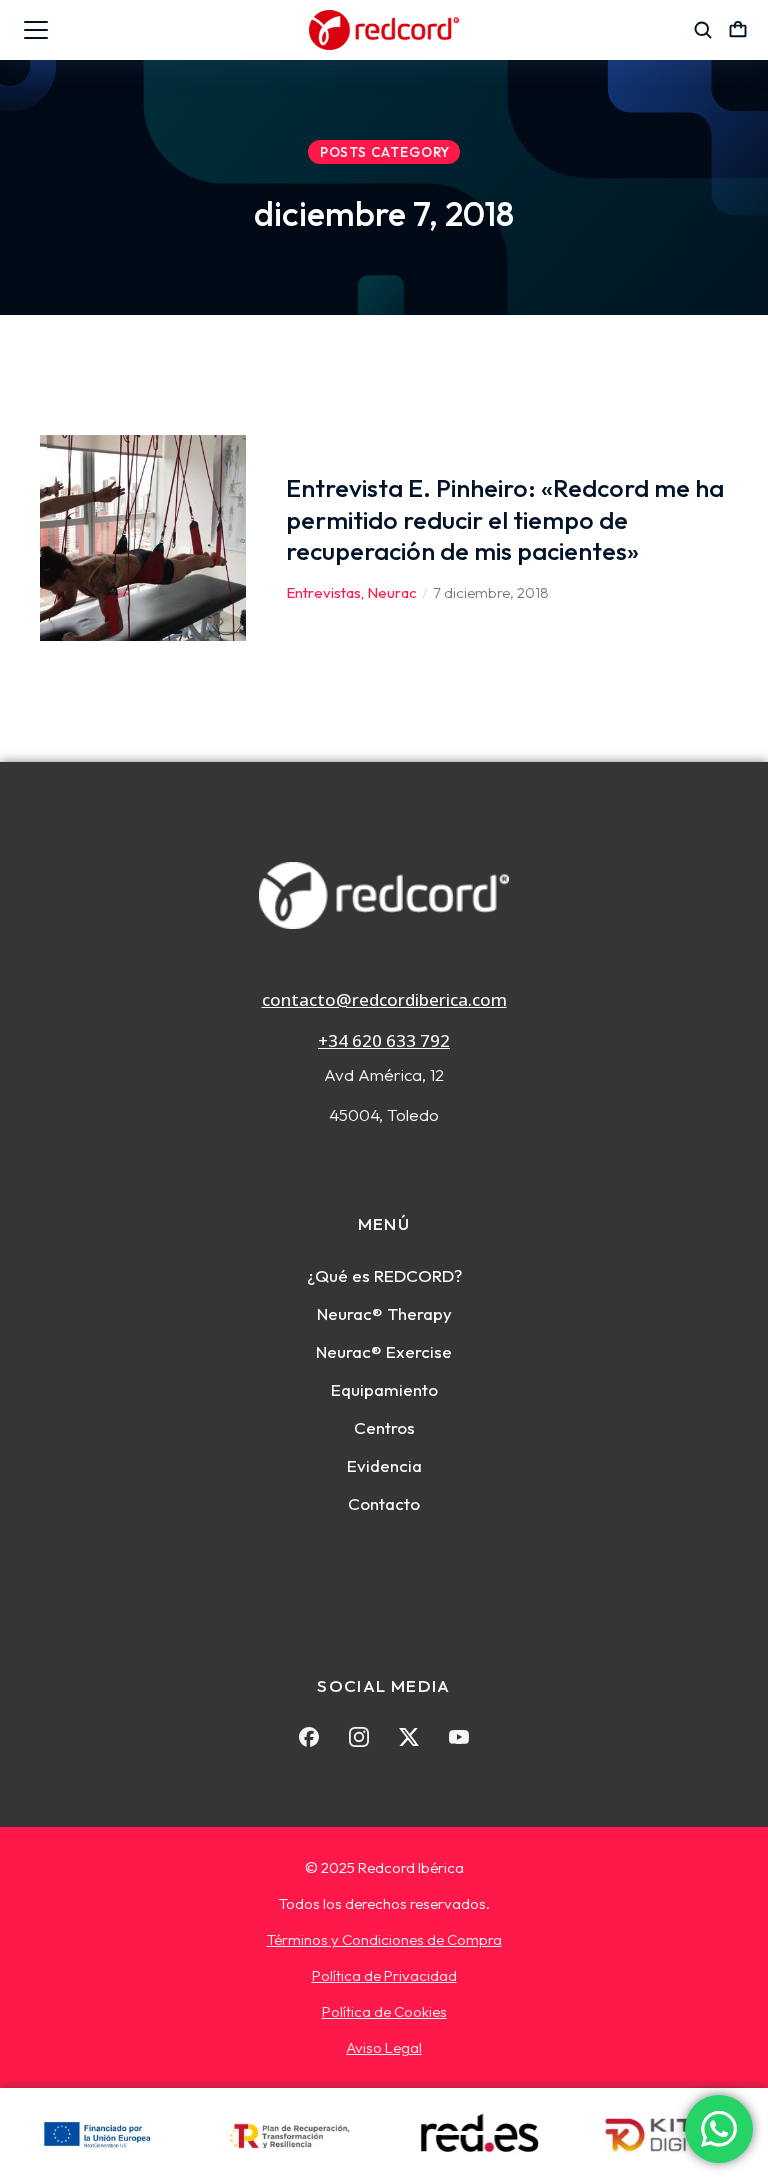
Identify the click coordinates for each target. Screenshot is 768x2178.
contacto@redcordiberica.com (384, 999)
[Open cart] (738, 30)
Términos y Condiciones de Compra (384, 1939)
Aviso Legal (384, 2047)
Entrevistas (323, 592)
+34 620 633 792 (384, 1040)
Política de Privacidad (384, 1975)
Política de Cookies (384, 2011)
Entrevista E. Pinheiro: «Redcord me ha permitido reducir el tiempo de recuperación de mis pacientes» (505, 519)
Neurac (392, 592)
